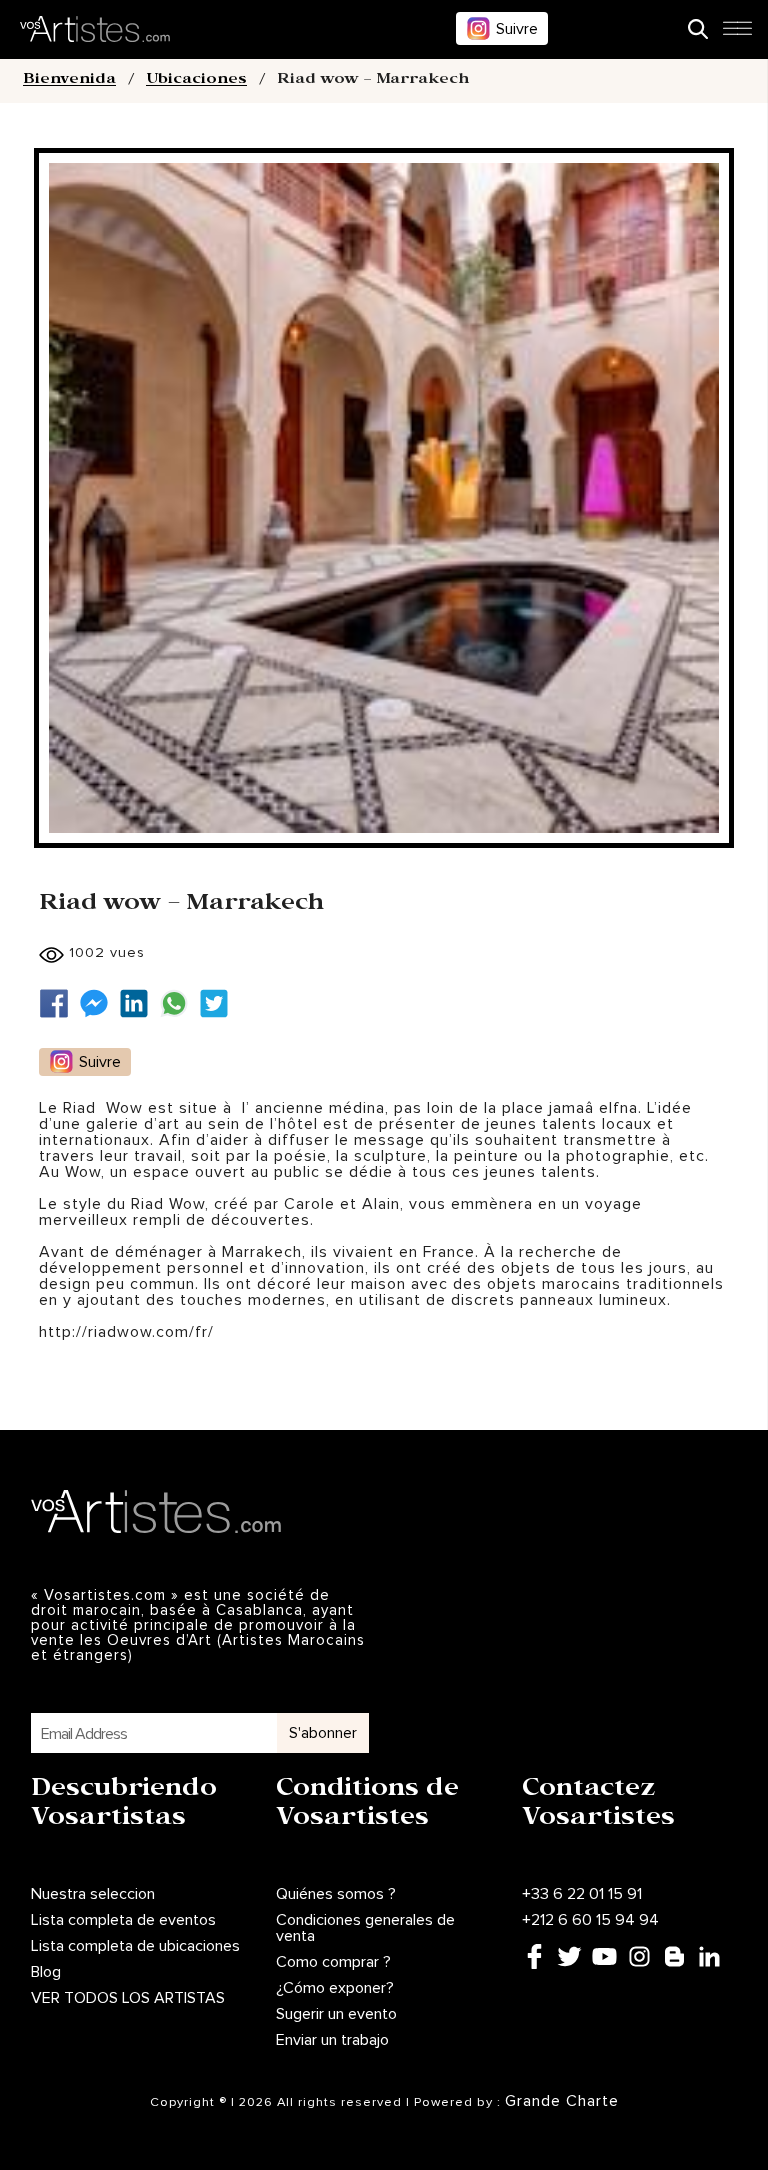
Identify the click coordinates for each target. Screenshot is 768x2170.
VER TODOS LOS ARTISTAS (128, 1998)
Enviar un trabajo (332, 2040)
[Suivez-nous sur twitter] (219, 1003)
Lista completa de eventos (123, 1920)
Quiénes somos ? (336, 1894)
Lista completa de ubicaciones (135, 1946)
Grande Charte (562, 2101)
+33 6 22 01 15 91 (582, 1894)
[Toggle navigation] (737, 34)
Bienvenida (69, 81)
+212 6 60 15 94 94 (590, 1920)
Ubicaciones (196, 81)
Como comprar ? (333, 1962)
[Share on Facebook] (59, 1003)
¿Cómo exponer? (335, 1988)
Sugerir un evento (336, 2014)
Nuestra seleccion (93, 1894)
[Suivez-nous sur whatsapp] (179, 1003)
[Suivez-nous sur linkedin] (139, 1003)
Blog (46, 1972)
